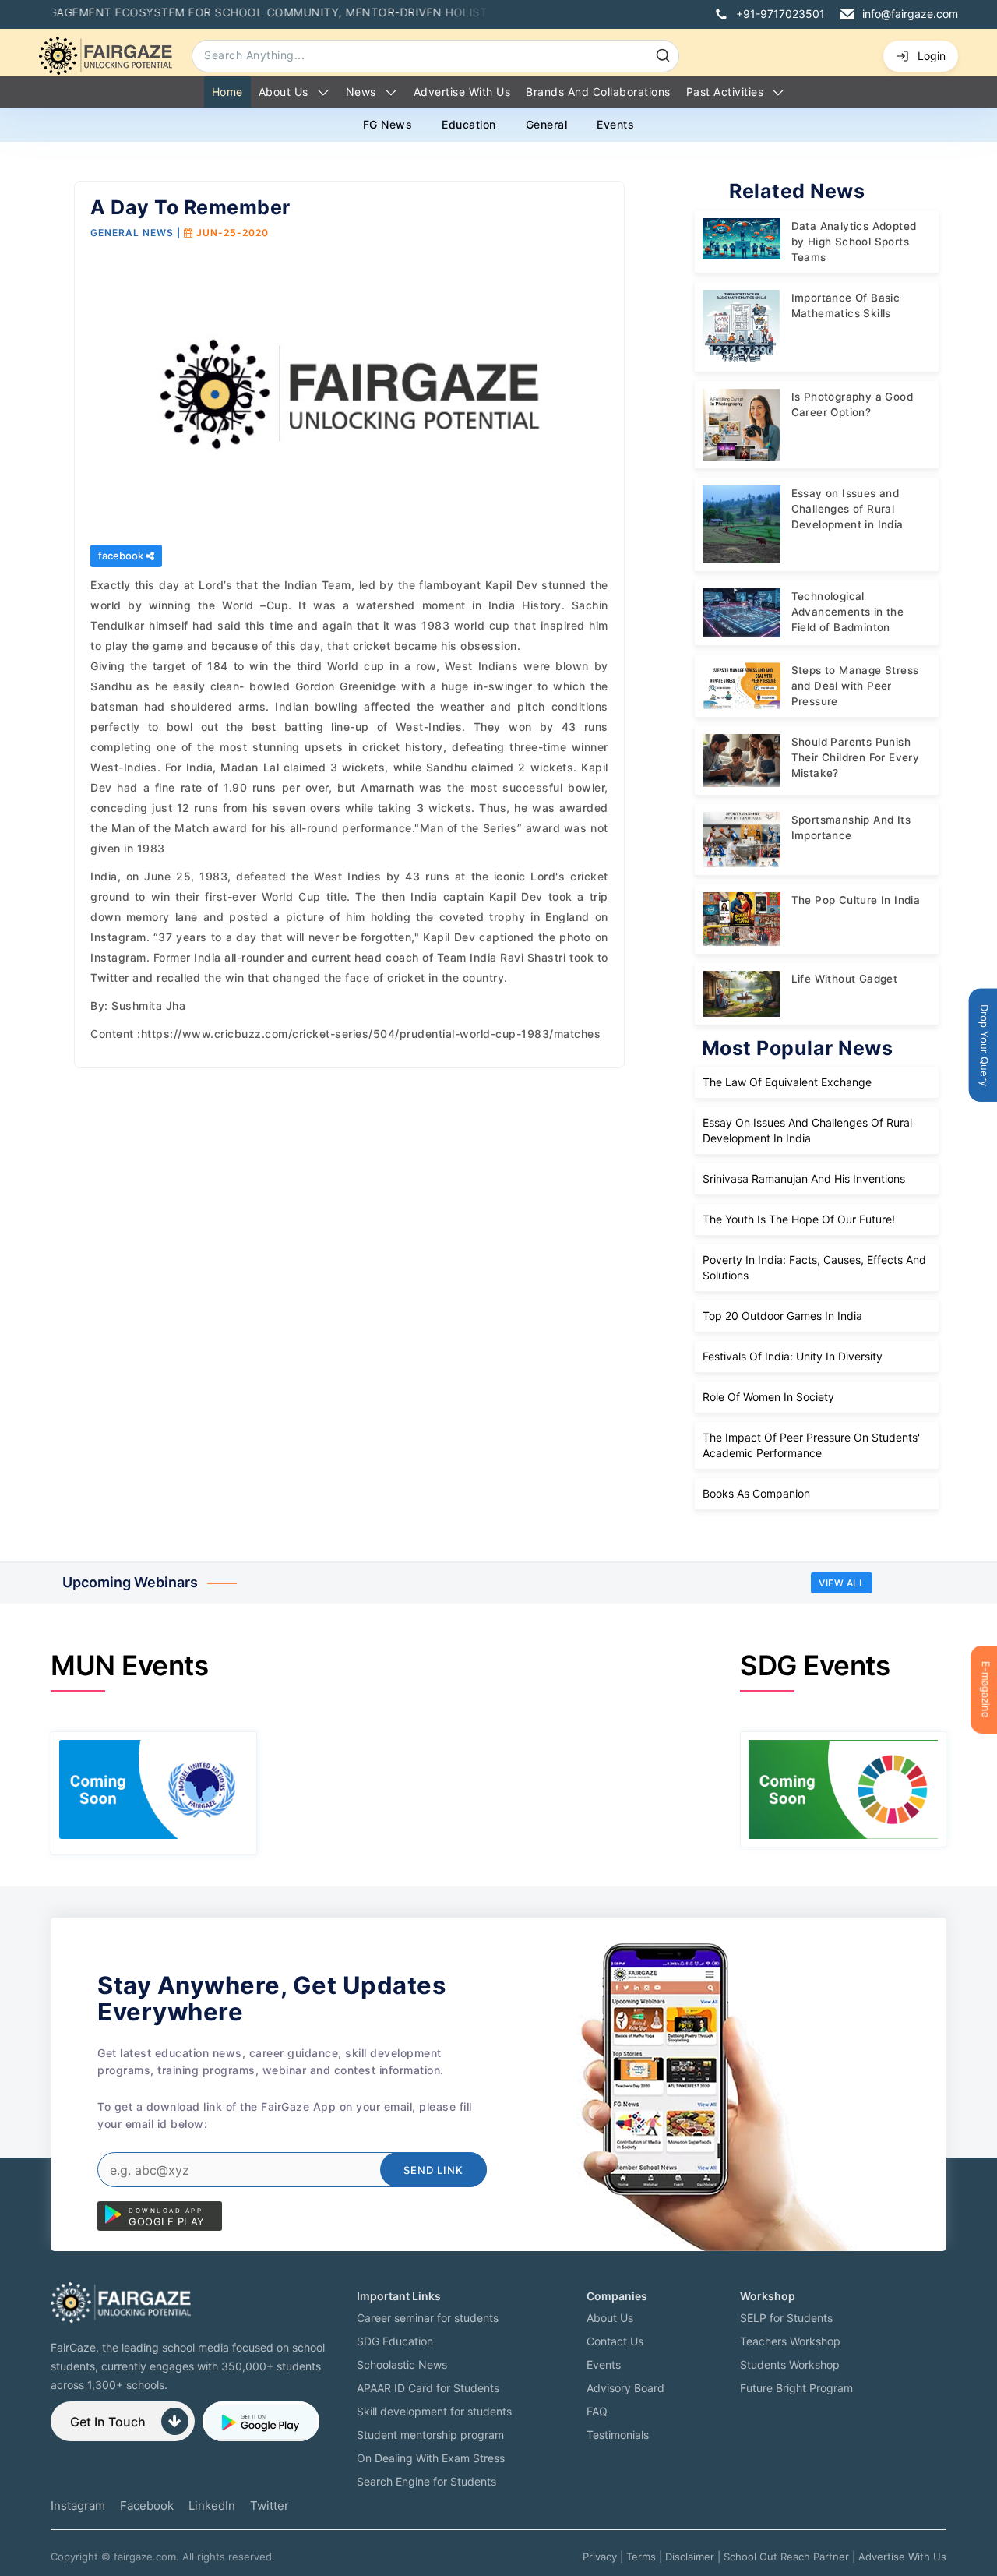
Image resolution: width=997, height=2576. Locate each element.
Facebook (147, 2505)
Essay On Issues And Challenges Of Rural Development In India (807, 1130)
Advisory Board (625, 2388)
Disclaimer (690, 2557)
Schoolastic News (402, 2364)
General (547, 124)
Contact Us (615, 2341)
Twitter (270, 2505)
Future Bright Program (796, 2388)
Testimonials (618, 2435)
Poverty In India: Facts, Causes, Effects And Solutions (814, 1267)
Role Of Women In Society (768, 1397)
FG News (388, 124)
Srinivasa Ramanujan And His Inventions (804, 1179)
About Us (284, 92)
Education (469, 124)
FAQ (597, 2411)
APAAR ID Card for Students (428, 2388)
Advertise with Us (462, 92)
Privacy (600, 2557)
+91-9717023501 (780, 14)
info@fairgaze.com (910, 14)
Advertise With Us (902, 2557)
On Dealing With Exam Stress (431, 2458)
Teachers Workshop (790, 2341)
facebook (122, 556)
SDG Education (395, 2341)
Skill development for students (434, 2411)
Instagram (78, 2505)
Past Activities (725, 92)
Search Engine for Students (426, 2481)
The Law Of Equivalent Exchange (787, 1082)
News (361, 92)
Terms (641, 2557)
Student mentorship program (430, 2435)
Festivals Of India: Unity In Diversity (793, 1356)
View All (842, 1583)
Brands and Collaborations (598, 92)
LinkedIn (212, 2505)
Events (615, 124)
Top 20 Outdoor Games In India (782, 1316)
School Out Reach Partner (786, 2557)
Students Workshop (790, 2364)
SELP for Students (786, 2318)
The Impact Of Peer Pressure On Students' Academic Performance (811, 1445)
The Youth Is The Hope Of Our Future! (799, 1219)
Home (227, 92)
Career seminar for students (428, 2318)
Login (932, 56)
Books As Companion (756, 1493)
